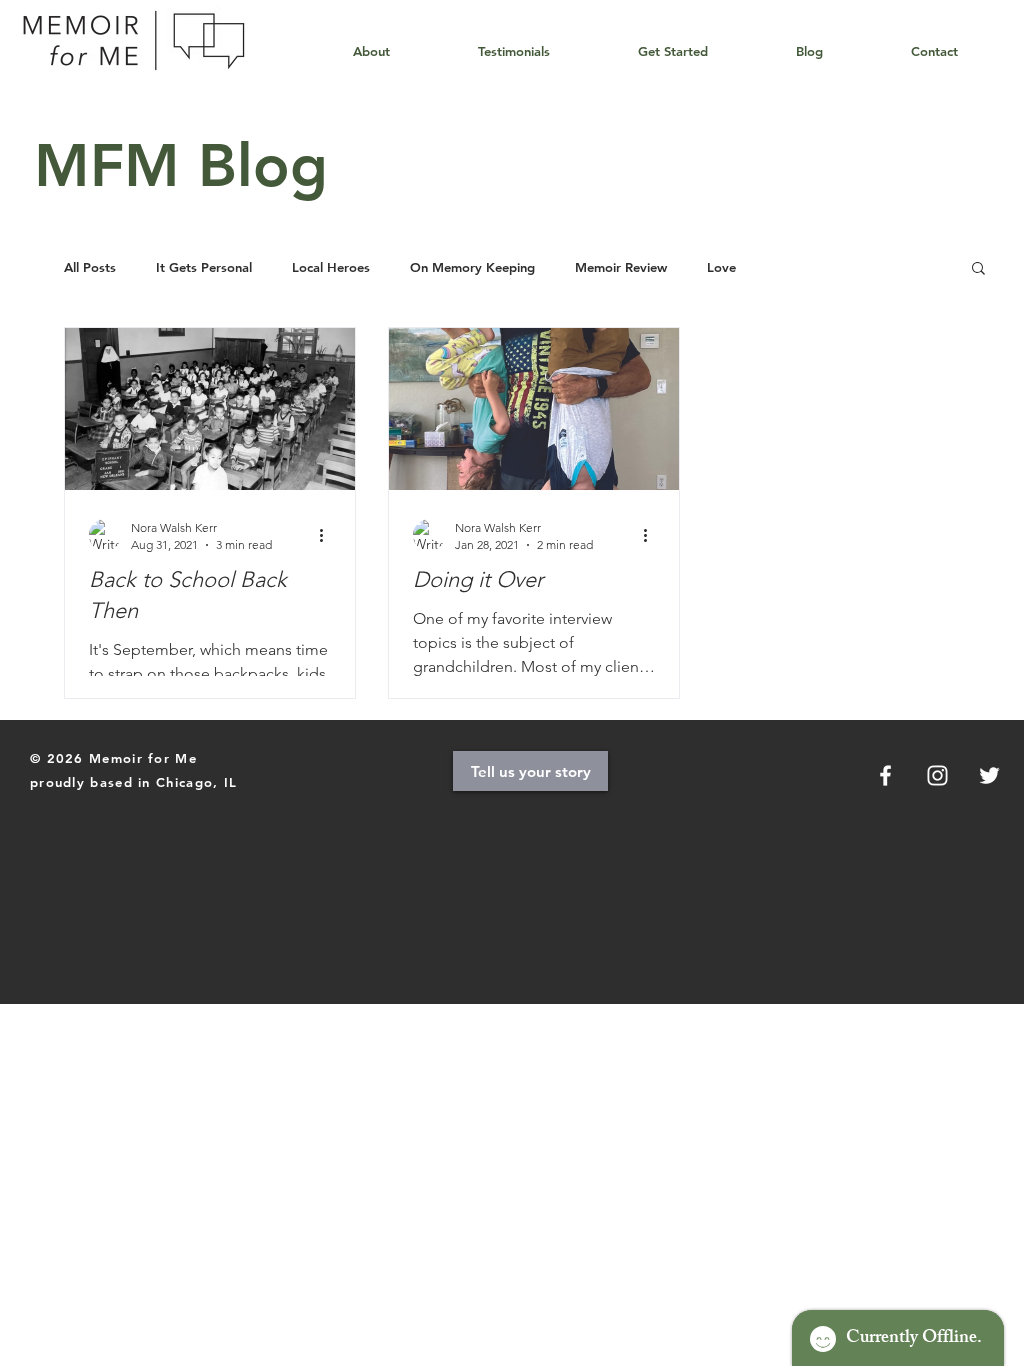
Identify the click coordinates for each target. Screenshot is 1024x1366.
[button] (978, 269)
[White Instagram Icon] (937, 775)
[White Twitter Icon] (989, 775)
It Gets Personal (204, 267)
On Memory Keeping (472, 267)
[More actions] (328, 535)
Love (721, 267)
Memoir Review (621, 267)
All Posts (90, 267)
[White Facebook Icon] (885, 775)
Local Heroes (331, 267)
